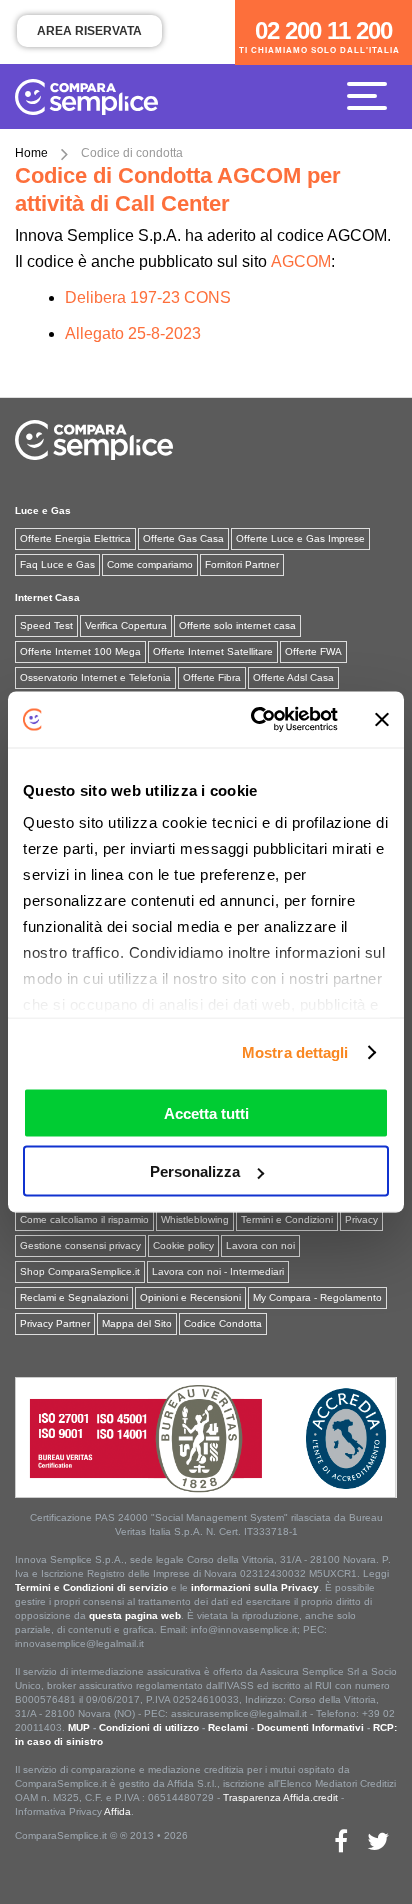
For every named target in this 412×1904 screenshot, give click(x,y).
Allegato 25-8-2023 (133, 333)
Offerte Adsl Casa (293, 677)
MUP (79, 1727)
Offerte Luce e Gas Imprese (300, 538)
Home (31, 153)
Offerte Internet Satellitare (213, 651)
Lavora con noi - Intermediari (218, 1271)
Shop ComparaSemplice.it (80, 1271)
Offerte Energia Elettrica (75, 538)
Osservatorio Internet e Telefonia (95, 677)
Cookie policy (183, 1245)
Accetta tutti (206, 1112)
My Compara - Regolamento (317, 1297)
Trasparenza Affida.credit (280, 1797)
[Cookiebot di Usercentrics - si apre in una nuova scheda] (255, 720)
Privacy (361, 1219)
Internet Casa (47, 597)
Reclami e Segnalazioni (74, 1297)
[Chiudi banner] (382, 719)
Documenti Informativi (310, 1727)
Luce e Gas (43, 510)
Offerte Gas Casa (183, 538)
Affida (117, 1811)
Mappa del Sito (137, 1323)
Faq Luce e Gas (57, 564)
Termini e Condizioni (287, 1219)
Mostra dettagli (295, 1052)
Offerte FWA (313, 651)
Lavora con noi (260, 1245)
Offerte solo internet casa (237, 625)
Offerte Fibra (212, 677)
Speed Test (46, 625)
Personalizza (195, 1171)
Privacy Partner (55, 1323)
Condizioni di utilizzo (149, 1727)
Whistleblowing (195, 1219)
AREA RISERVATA (89, 31)
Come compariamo (150, 564)
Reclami (228, 1727)
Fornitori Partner (242, 564)
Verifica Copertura (126, 625)
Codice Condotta (223, 1323)
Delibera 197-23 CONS (148, 297)
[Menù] (372, 95)
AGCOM (301, 261)
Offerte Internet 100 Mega (80, 651)
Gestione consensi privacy (80, 1245)
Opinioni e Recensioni (190, 1297)
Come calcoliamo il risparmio (84, 1219)
